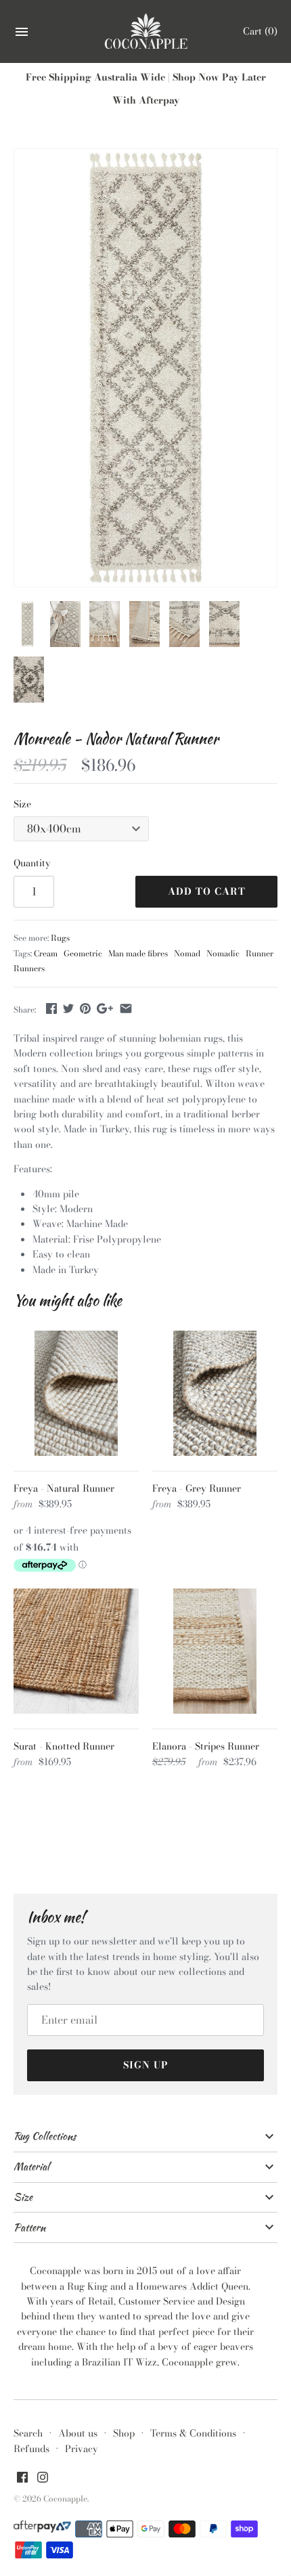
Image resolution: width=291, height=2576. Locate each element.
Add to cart (207, 891)
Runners (29, 969)
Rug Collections (45, 2136)
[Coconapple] (146, 32)
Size (22, 804)
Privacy (82, 2449)
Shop (124, 2433)
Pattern (29, 2227)
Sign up (146, 2065)
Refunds (31, 2449)
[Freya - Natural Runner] (76, 1393)
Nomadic (223, 954)
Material (31, 2167)
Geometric (83, 954)
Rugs (60, 938)
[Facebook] (22, 2479)
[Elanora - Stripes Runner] (215, 1651)
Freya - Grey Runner (197, 1488)
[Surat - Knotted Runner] (76, 1651)
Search (28, 2433)
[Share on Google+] (105, 1008)
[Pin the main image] (85, 1008)
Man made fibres (138, 954)
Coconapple (65, 2499)
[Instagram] (43, 2479)
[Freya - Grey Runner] (215, 1393)
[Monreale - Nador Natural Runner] (145, 368)
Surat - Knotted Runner (64, 1746)
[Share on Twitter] (68, 1008)
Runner (260, 954)
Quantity (32, 863)
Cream (46, 954)
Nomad (187, 954)
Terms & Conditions (193, 2433)
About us (78, 2433)
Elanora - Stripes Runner (206, 1746)
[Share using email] (126, 1008)
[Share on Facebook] (51, 1008)
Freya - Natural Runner (64, 1488)
